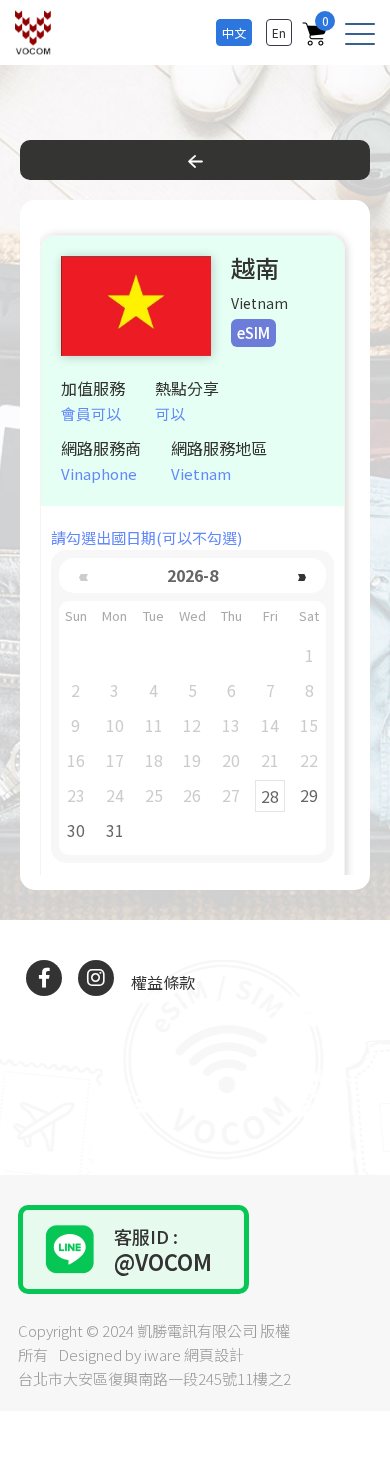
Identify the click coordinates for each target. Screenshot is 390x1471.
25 (154, 795)
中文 (234, 32)
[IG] (96, 978)
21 (270, 760)
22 (309, 760)
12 (192, 725)
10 (115, 725)
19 (192, 760)
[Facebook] (44, 978)
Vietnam (201, 473)
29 (309, 795)
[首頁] (38, 32)
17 (115, 760)
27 (231, 795)
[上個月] (83, 575)
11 (154, 725)
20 (231, 760)
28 (270, 796)
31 (115, 830)
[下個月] (302, 575)
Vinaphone (99, 473)
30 (76, 830)
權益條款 (163, 982)
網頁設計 (214, 1354)
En (279, 32)
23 (76, 795)
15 (309, 725)
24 (115, 795)
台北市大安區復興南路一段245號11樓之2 (154, 1378)
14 (270, 725)
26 (192, 795)
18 (154, 760)
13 (231, 725)
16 (76, 760)
